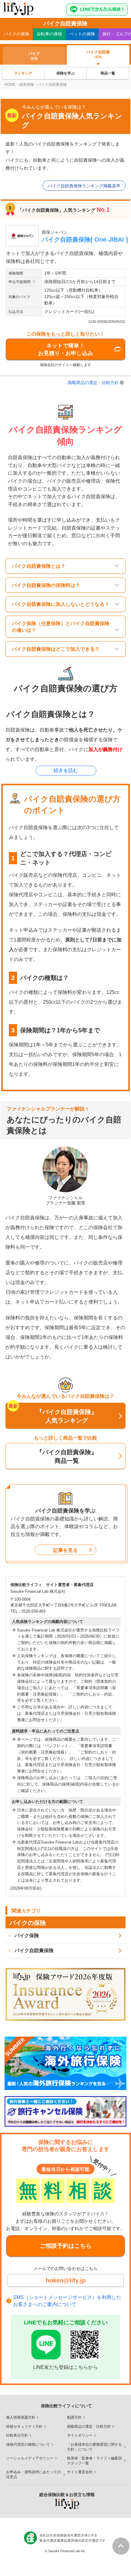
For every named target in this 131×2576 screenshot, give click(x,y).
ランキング (23, 73)
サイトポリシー (80, 2435)
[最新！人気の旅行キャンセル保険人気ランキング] (65, 2111)
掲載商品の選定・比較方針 (93, 383)
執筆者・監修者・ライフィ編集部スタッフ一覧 (94, 2461)
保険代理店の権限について (28, 2445)
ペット (82, 34)
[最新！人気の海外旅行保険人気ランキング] (65, 2063)
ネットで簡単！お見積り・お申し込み (65, 349)
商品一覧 (108, 73)
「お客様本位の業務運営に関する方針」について (94, 2447)
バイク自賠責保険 (34, 1950)
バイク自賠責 (98, 54)
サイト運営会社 (80, 2472)
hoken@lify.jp (66, 2280)
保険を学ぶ (65, 73)
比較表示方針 (17, 2435)
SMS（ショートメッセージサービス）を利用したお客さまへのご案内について (67, 2301)
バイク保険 (27, 1936)
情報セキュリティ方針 (24, 2427)
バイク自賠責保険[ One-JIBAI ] (85, 239)
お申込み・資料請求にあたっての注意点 (34, 2474)
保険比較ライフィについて (66, 2406)
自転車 (49, 34)
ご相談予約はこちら (66, 2246)
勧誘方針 (74, 2417)
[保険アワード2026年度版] (65, 1994)
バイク (16, 34)
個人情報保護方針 (21, 2417)
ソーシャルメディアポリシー (30, 2458)
